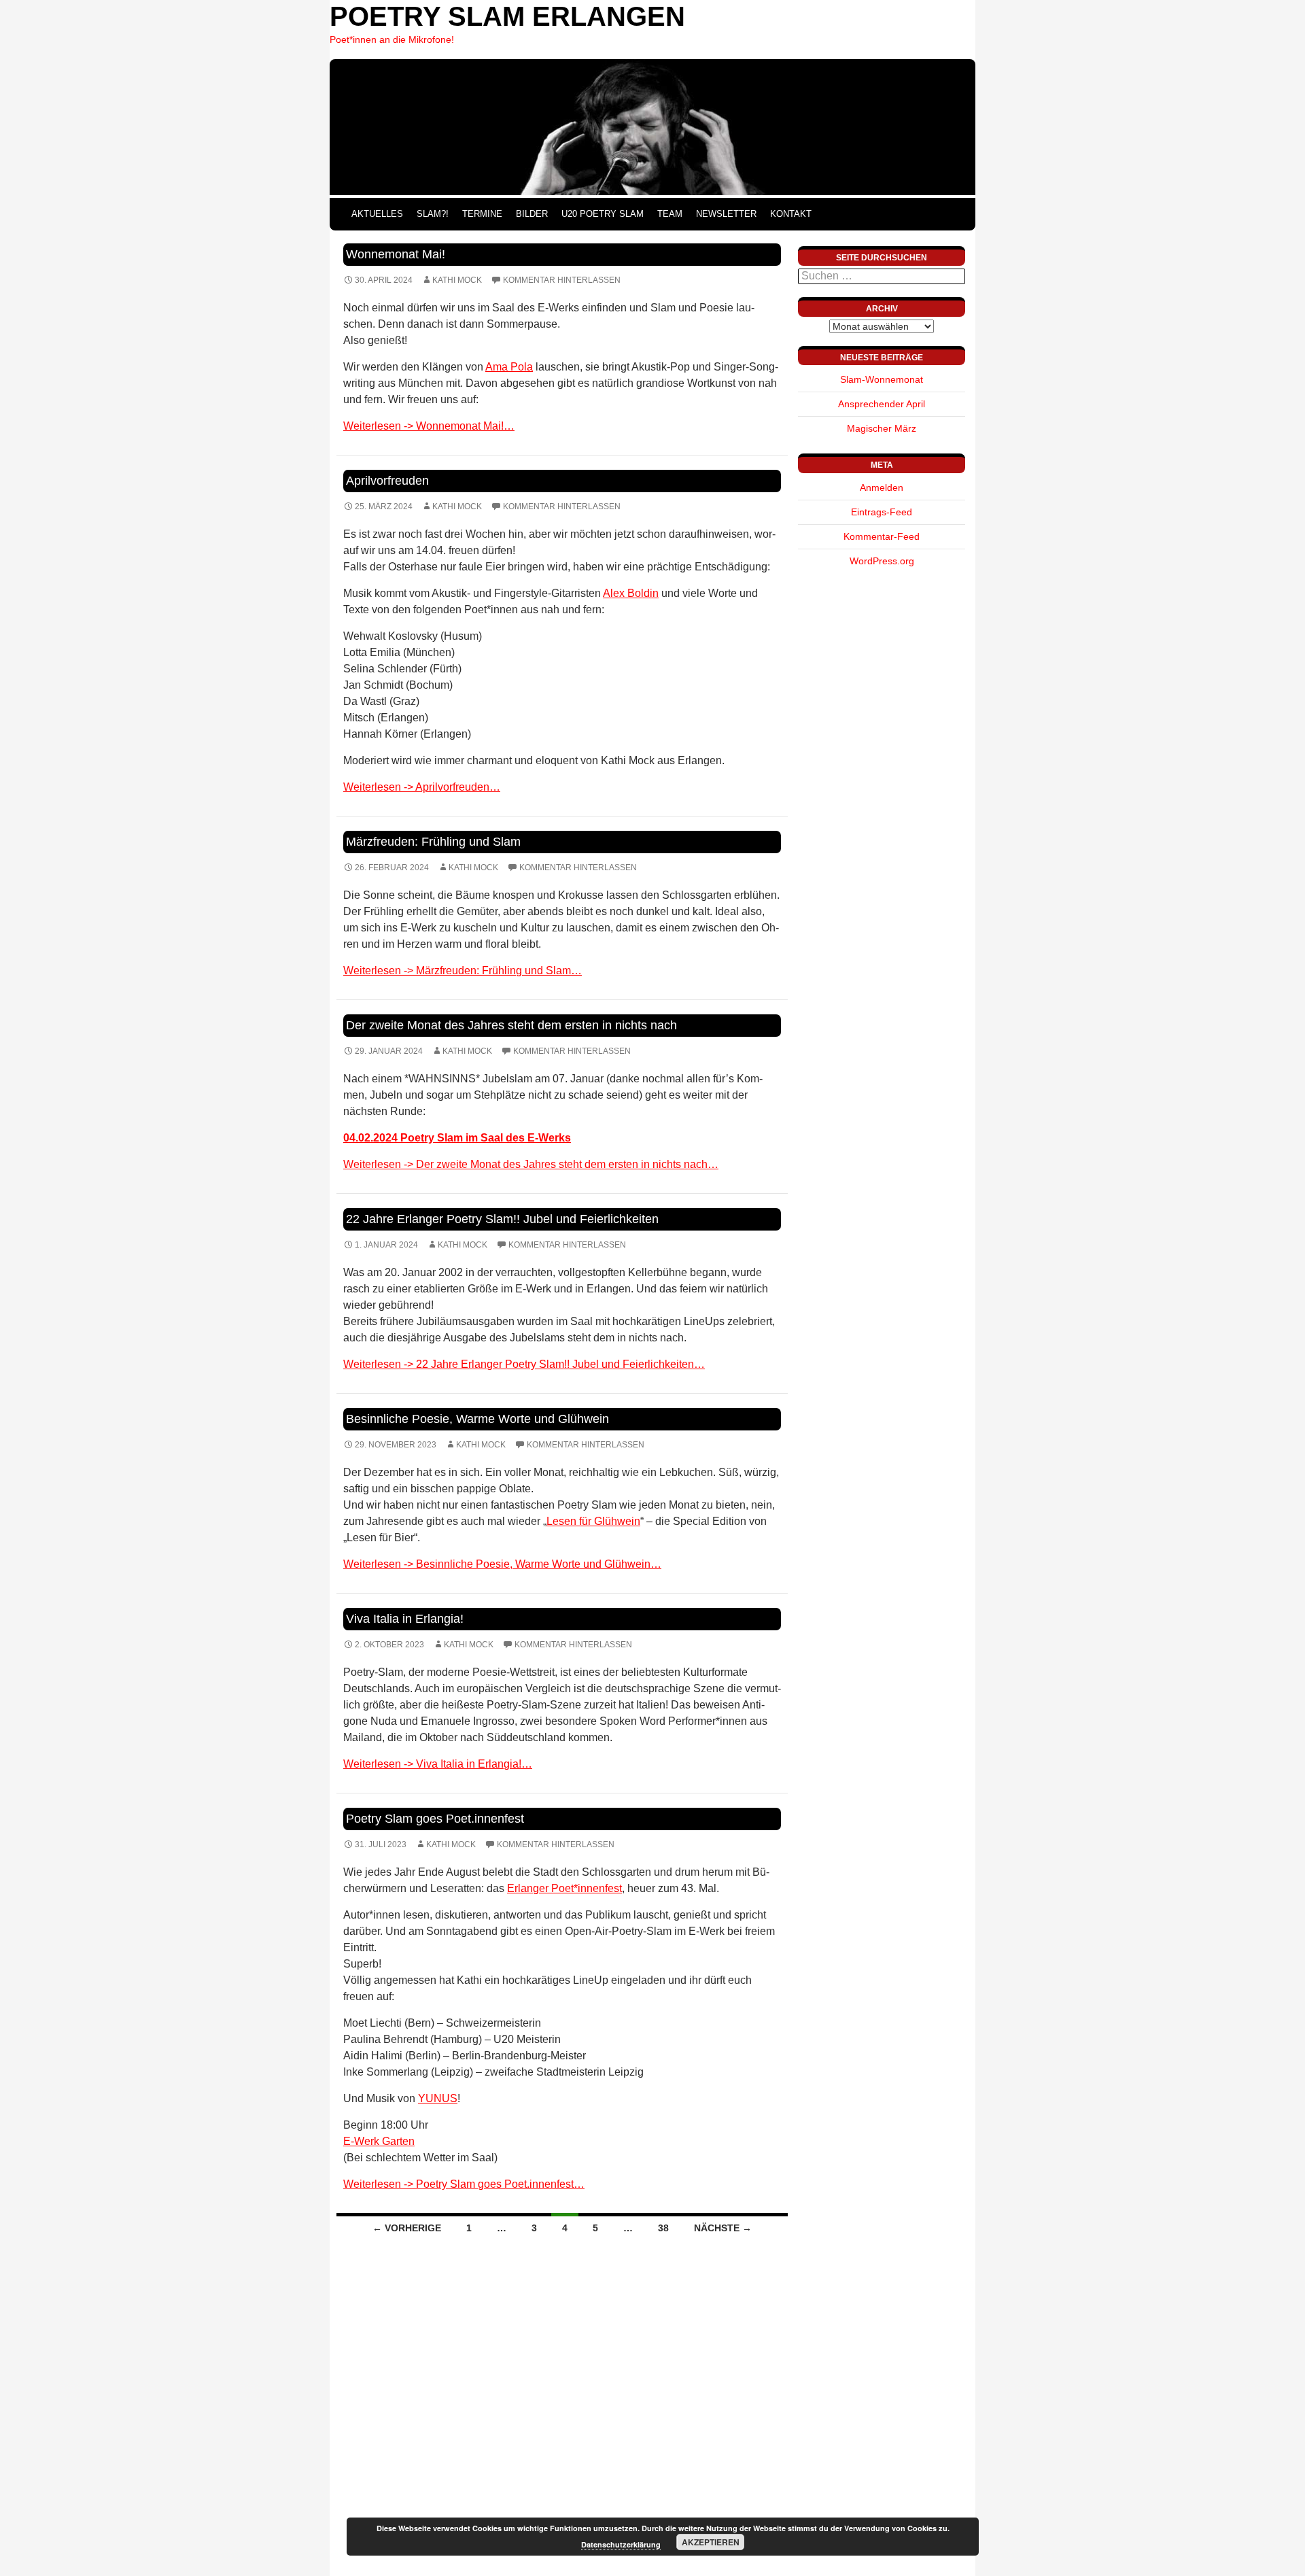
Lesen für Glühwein (593, 1521)
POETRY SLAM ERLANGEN (507, 16)
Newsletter (726, 214)
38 (663, 2228)
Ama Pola (509, 367)
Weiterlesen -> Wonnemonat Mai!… (429, 426)
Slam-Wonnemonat (882, 379)
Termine (482, 214)
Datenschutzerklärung (621, 2544)
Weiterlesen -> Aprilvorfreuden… (422, 787)
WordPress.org (882, 561)
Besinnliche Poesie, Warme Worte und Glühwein (477, 1419)
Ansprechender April (882, 404)
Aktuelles (377, 214)
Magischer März (882, 428)
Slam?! (433, 214)
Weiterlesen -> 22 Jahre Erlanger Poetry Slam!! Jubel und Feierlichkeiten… (524, 1364)
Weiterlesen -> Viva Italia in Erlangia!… (438, 1764)
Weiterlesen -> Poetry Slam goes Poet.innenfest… (464, 2184)
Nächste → (723, 2228)
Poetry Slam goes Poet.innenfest (435, 1819)
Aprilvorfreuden (387, 481)
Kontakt (791, 214)
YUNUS (438, 2098)
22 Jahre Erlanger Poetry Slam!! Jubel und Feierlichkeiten (502, 1219)
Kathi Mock (457, 280)
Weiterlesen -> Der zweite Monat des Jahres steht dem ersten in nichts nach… (531, 1164)
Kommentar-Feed (882, 536)
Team (670, 214)
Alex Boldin (631, 593)
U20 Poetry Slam (603, 214)
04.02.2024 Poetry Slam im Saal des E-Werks (457, 1138)
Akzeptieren (711, 2542)
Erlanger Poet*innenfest (564, 1888)
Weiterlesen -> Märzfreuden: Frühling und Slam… (463, 971)
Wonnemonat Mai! (396, 254)
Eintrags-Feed (882, 512)
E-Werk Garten (379, 2141)
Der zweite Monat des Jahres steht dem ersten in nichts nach (511, 1025)
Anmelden (882, 487)
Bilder (532, 214)
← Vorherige (407, 2228)
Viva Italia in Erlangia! (405, 1619)
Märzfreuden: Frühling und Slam (433, 842)
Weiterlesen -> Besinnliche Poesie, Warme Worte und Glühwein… (502, 1564)
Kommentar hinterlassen (562, 280)
